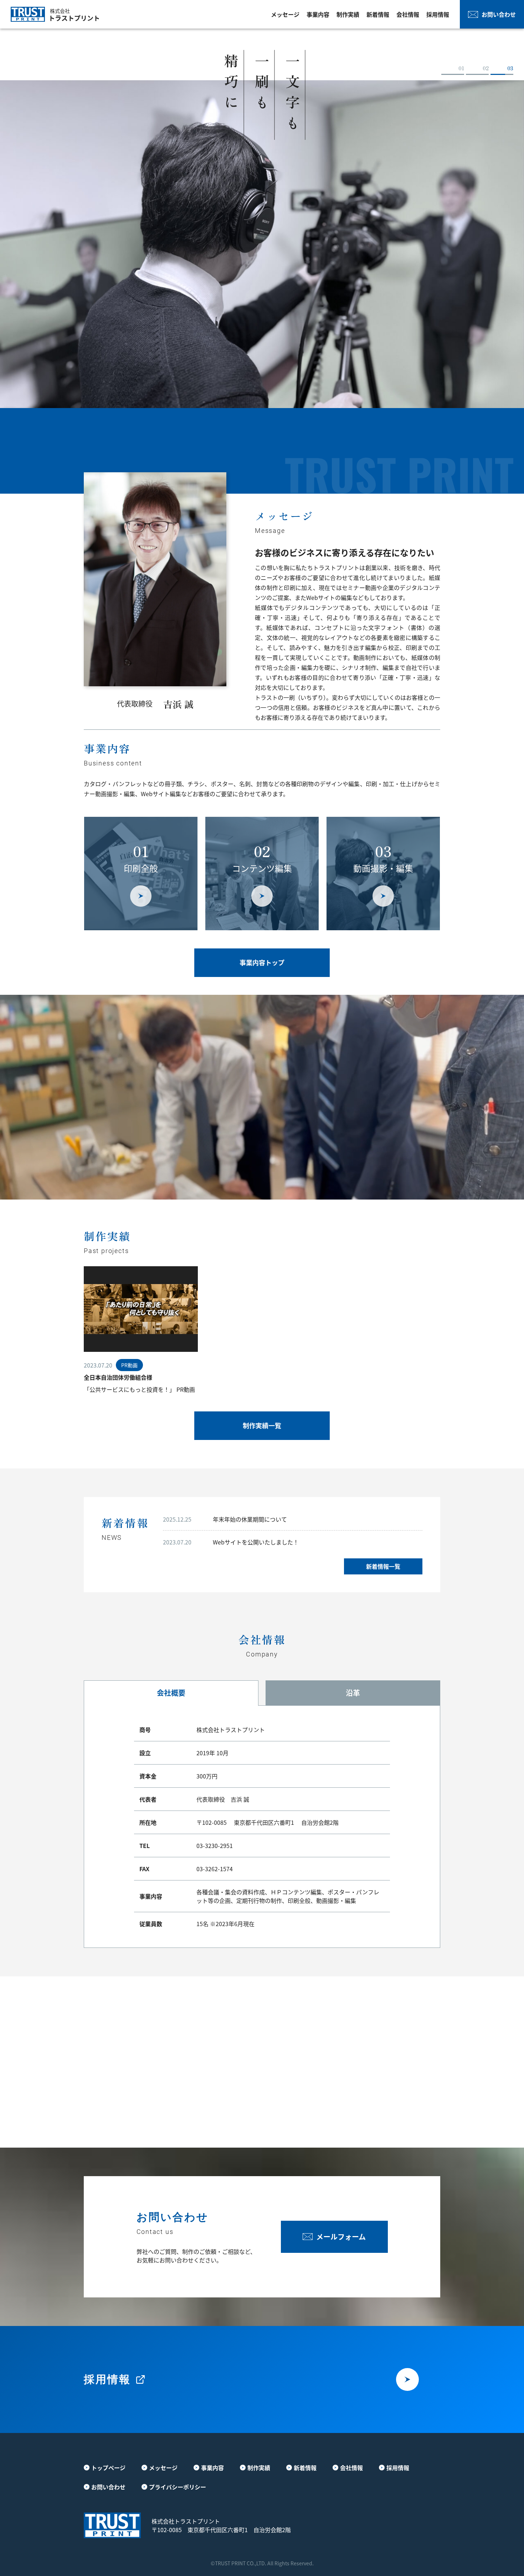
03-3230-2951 (215, 1846)
